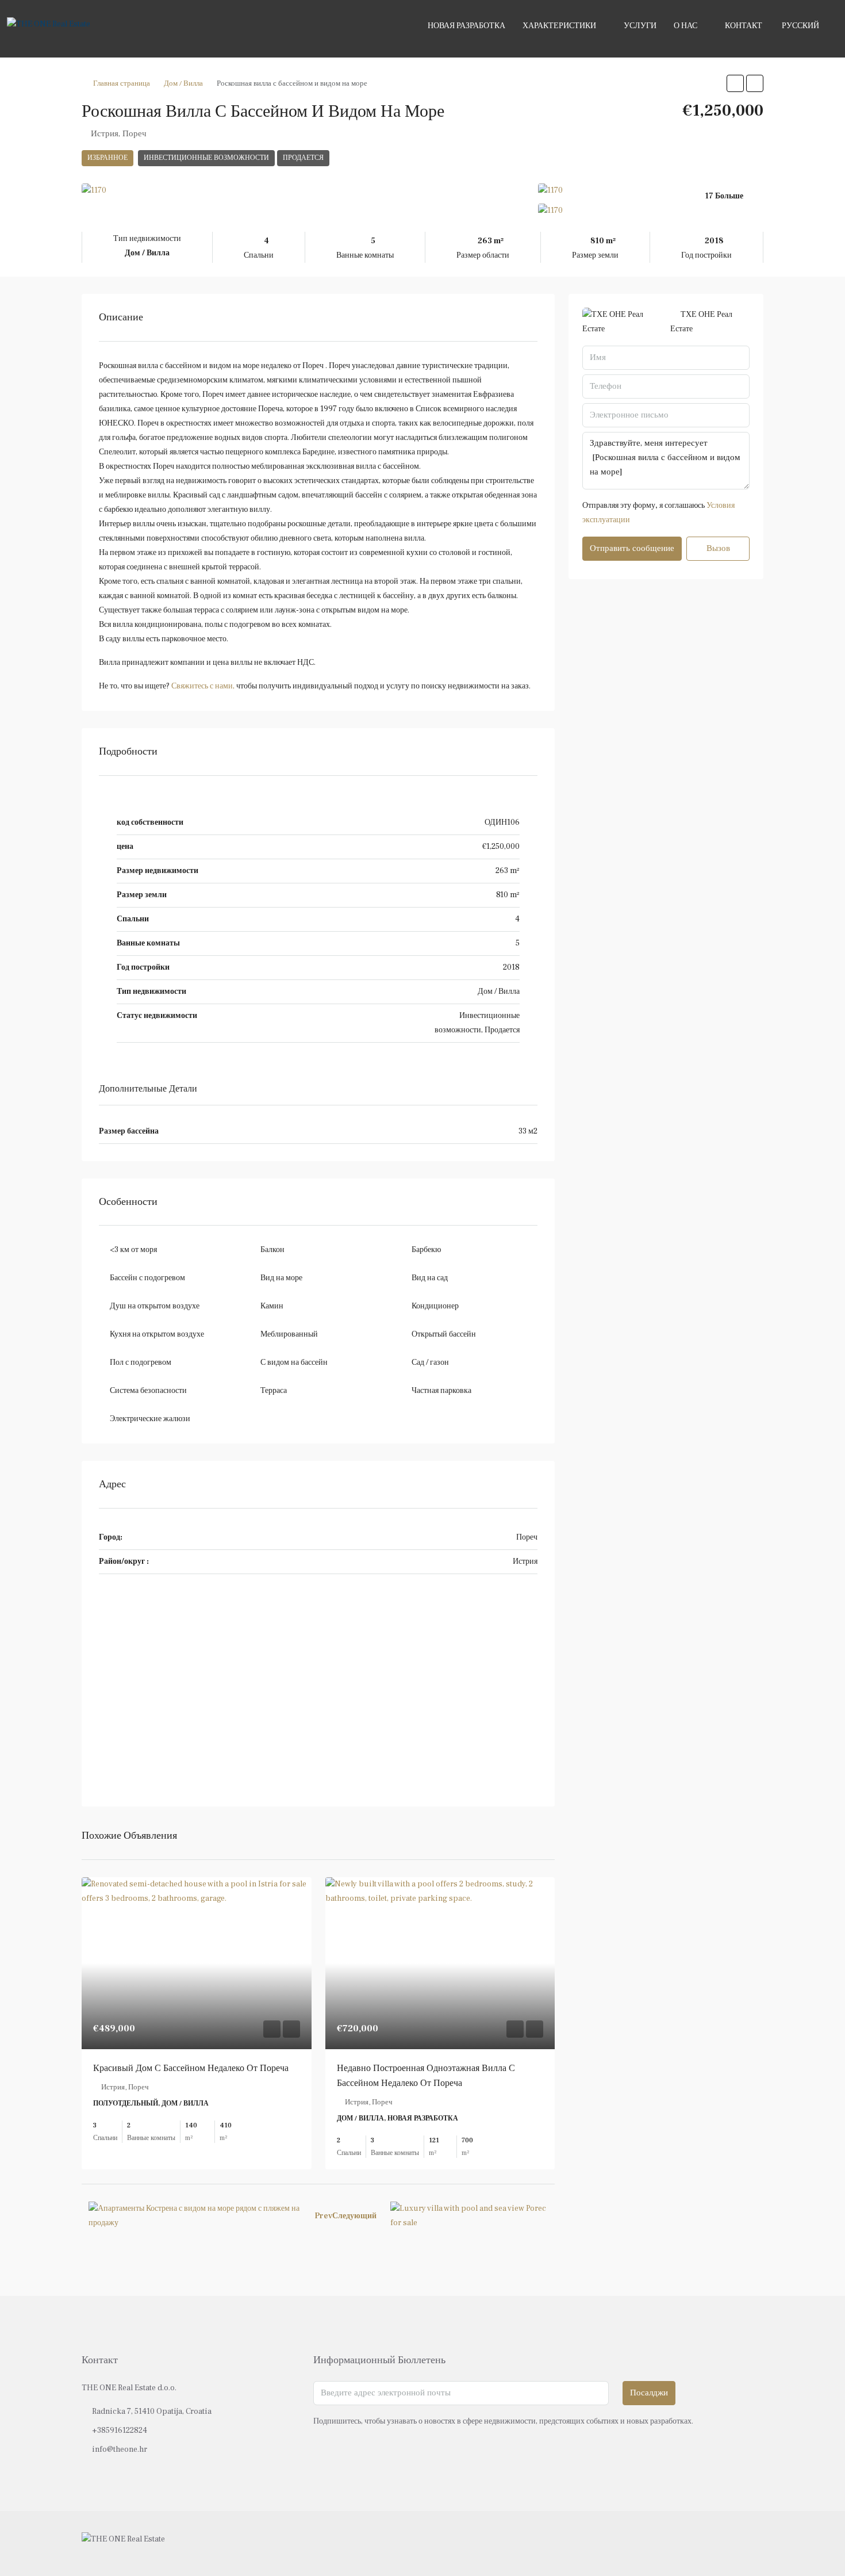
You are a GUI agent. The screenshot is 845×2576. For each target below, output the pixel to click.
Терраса (274, 1391)
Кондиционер (435, 1306)
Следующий (354, 2216)
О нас (685, 26)
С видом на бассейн (294, 1362)
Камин (272, 1306)
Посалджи (649, 2393)
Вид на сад (430, 1278)
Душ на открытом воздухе (155, 1306)
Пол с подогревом (141, 1362)
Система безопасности (148, 1391)
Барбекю (426, 1250)
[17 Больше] (651, 211)
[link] (197, 1963)
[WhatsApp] (753, 2543)
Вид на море (281, 1278)
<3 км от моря (133, 1250)
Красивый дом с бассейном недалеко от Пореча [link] (191, 2068)
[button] (735, 83)
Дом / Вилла (183, 83)
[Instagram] (733, 2543)
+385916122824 (120, 2430)
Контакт (744, 26)
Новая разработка (466, 26)
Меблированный (289, 1334)
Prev (323, 2216)
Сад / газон (430, 1362)
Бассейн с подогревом (147, 1278)
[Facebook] (713, 2543)
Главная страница (122, 83)
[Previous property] (195, 2216)
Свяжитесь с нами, (203, 686)
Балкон (272, 1250)
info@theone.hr (120, 2449)
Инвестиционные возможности (206, 158)
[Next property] (469, 2216)
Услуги (640, 26)
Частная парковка (441, 1391)
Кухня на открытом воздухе (157, 1334)
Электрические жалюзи (150, 1419)
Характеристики (559, 26)
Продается (303, 158)
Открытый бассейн (444, 1334)
